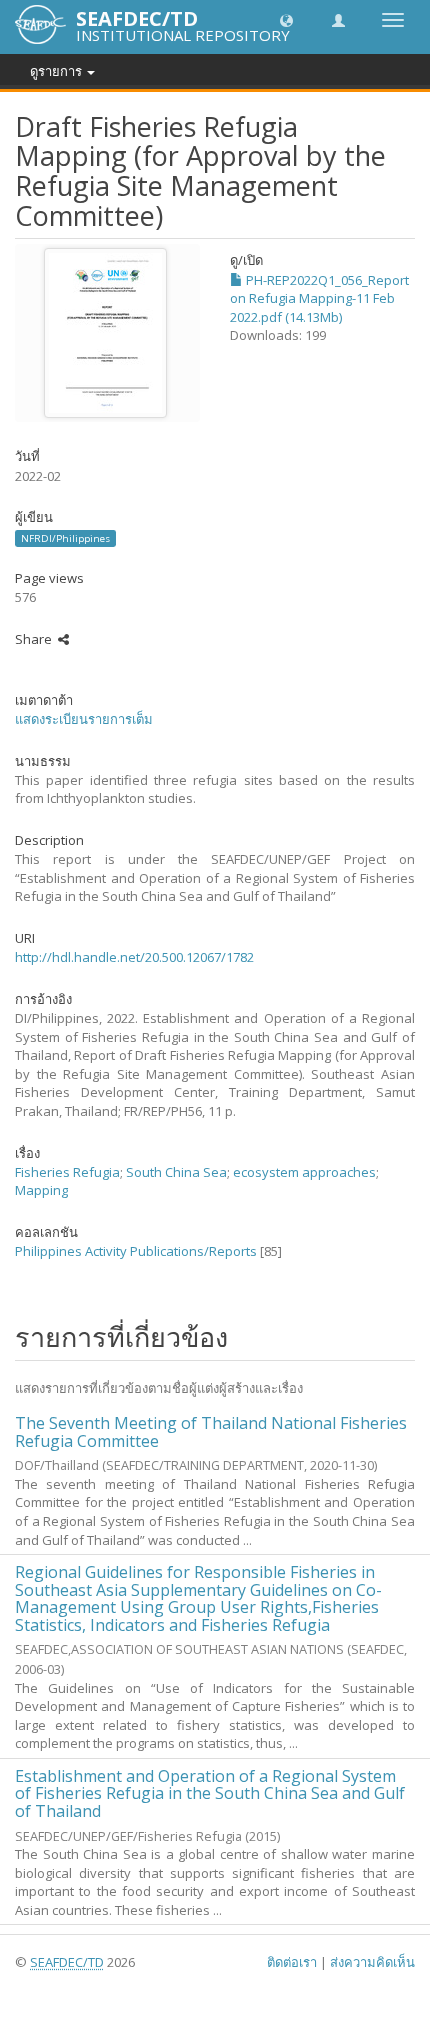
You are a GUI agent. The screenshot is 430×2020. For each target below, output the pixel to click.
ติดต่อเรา (292, 1962)
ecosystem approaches (304, 1172)
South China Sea (176, 1172)
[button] (286, 19)
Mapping (41, 1190)
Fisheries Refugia (67, 1172)
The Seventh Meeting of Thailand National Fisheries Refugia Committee (211, 1432)
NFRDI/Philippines (65, 537)
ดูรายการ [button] (57, 71)
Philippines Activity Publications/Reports (136, 1251)
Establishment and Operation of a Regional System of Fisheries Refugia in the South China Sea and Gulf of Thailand (210, 1793)
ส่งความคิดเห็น (372, 1962)
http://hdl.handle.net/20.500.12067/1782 (134, 957)
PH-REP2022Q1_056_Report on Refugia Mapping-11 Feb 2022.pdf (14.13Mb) (319, 298)
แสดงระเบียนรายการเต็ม (84, 719)
